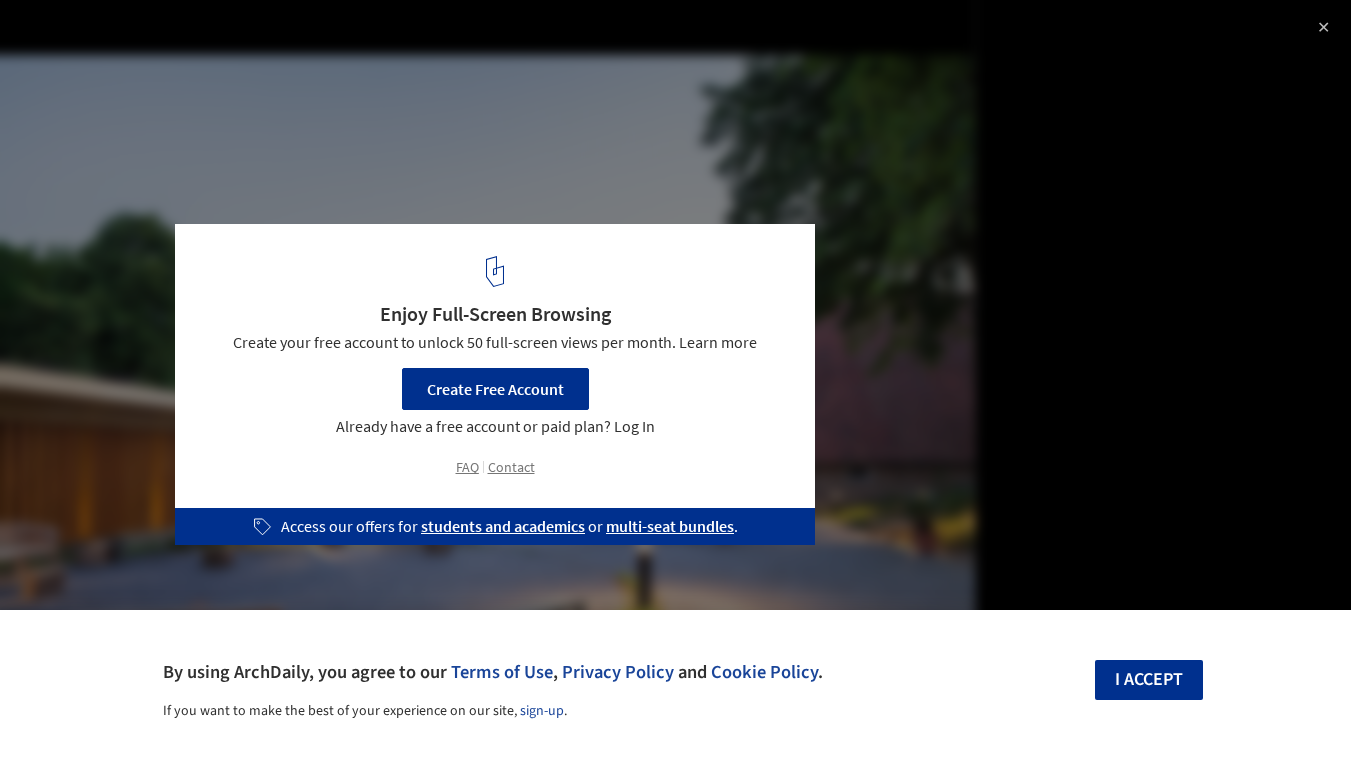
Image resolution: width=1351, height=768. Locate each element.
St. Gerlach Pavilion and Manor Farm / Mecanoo (258, 36)
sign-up (542, 711)
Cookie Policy (764, 672)
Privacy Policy (618, 672)
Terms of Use (502, 672)
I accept (1149, 679)
